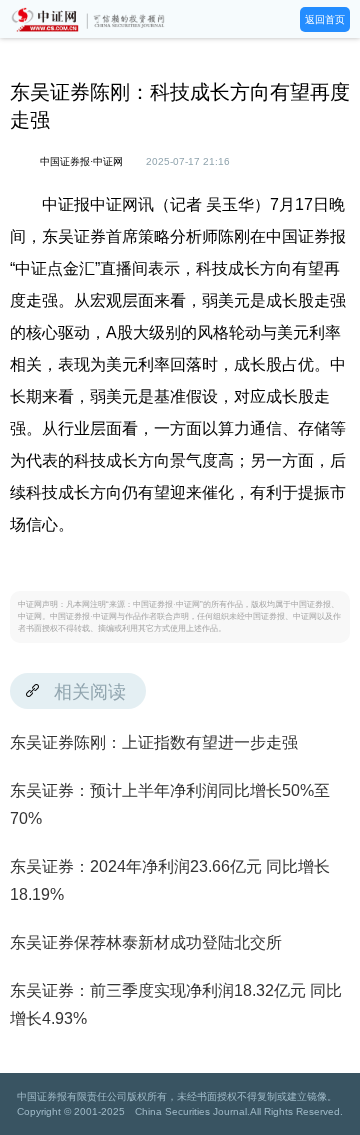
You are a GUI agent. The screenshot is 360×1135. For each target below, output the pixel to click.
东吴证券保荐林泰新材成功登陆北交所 (146, 942)
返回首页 (325, 19)
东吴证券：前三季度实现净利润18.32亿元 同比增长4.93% (176, 1004)
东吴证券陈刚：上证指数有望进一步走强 (154, 742)
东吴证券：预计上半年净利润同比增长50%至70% (170, 804)
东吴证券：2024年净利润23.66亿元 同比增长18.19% (170, 880)
